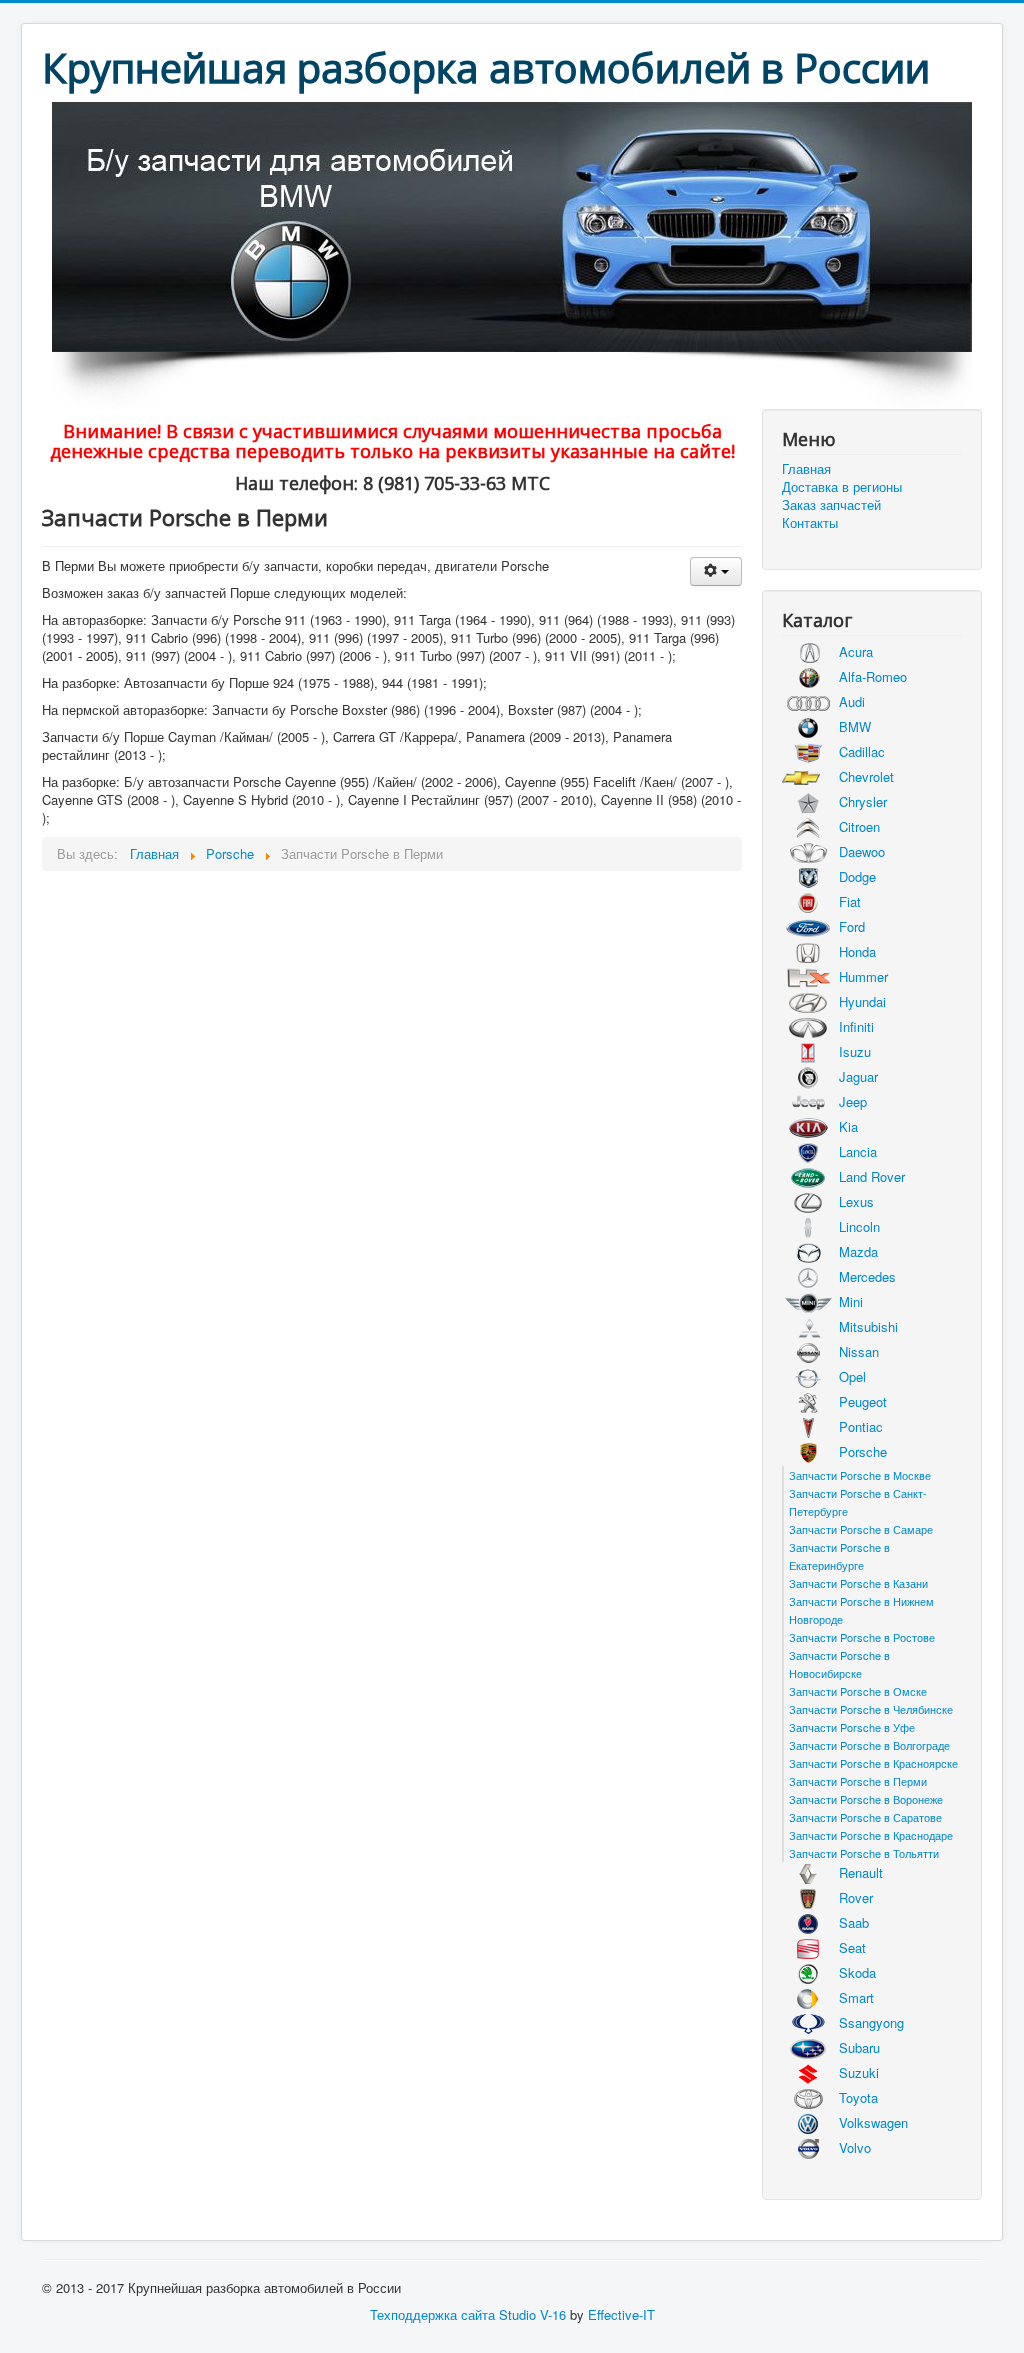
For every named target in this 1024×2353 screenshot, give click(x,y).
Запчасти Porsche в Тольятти (864, 1853)
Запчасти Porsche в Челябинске (871, 1709)
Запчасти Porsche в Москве (860, 1475)
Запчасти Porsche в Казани (858, 1583)
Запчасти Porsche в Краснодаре (871, 1835)
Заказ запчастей (831, 505)
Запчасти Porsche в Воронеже (866, 1799)
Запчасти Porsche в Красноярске (873, 1763)
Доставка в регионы (842, 487)
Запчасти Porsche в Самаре (861, 1529)
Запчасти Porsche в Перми (858, 1781)
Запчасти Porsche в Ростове (862, 1637)
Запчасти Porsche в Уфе (852, 1727)
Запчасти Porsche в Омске (858, 1691)
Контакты (810, 523)
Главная (806, 469)
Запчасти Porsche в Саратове (865, 1817)
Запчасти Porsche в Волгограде (869, 1745)
